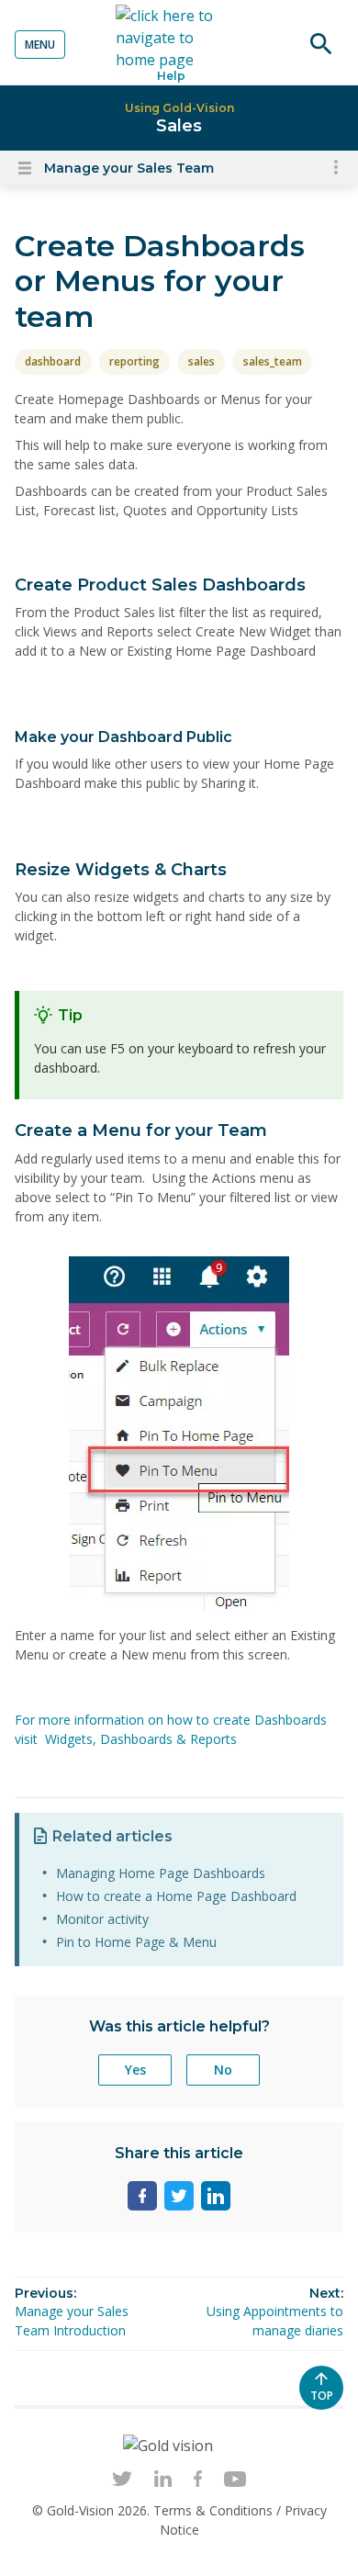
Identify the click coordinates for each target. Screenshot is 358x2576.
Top (327, 2399)
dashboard (53, 361)
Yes (135, 2070)
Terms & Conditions (215, 2510)
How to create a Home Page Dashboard (176, 1896)
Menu (40, 45)
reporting (134, 361)
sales (201, 361)
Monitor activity (102, 1919)
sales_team (273, 361)
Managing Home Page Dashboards (161, 1873)
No (223, 2070)
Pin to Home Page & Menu (136, 1942)
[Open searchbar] (321, 44)
